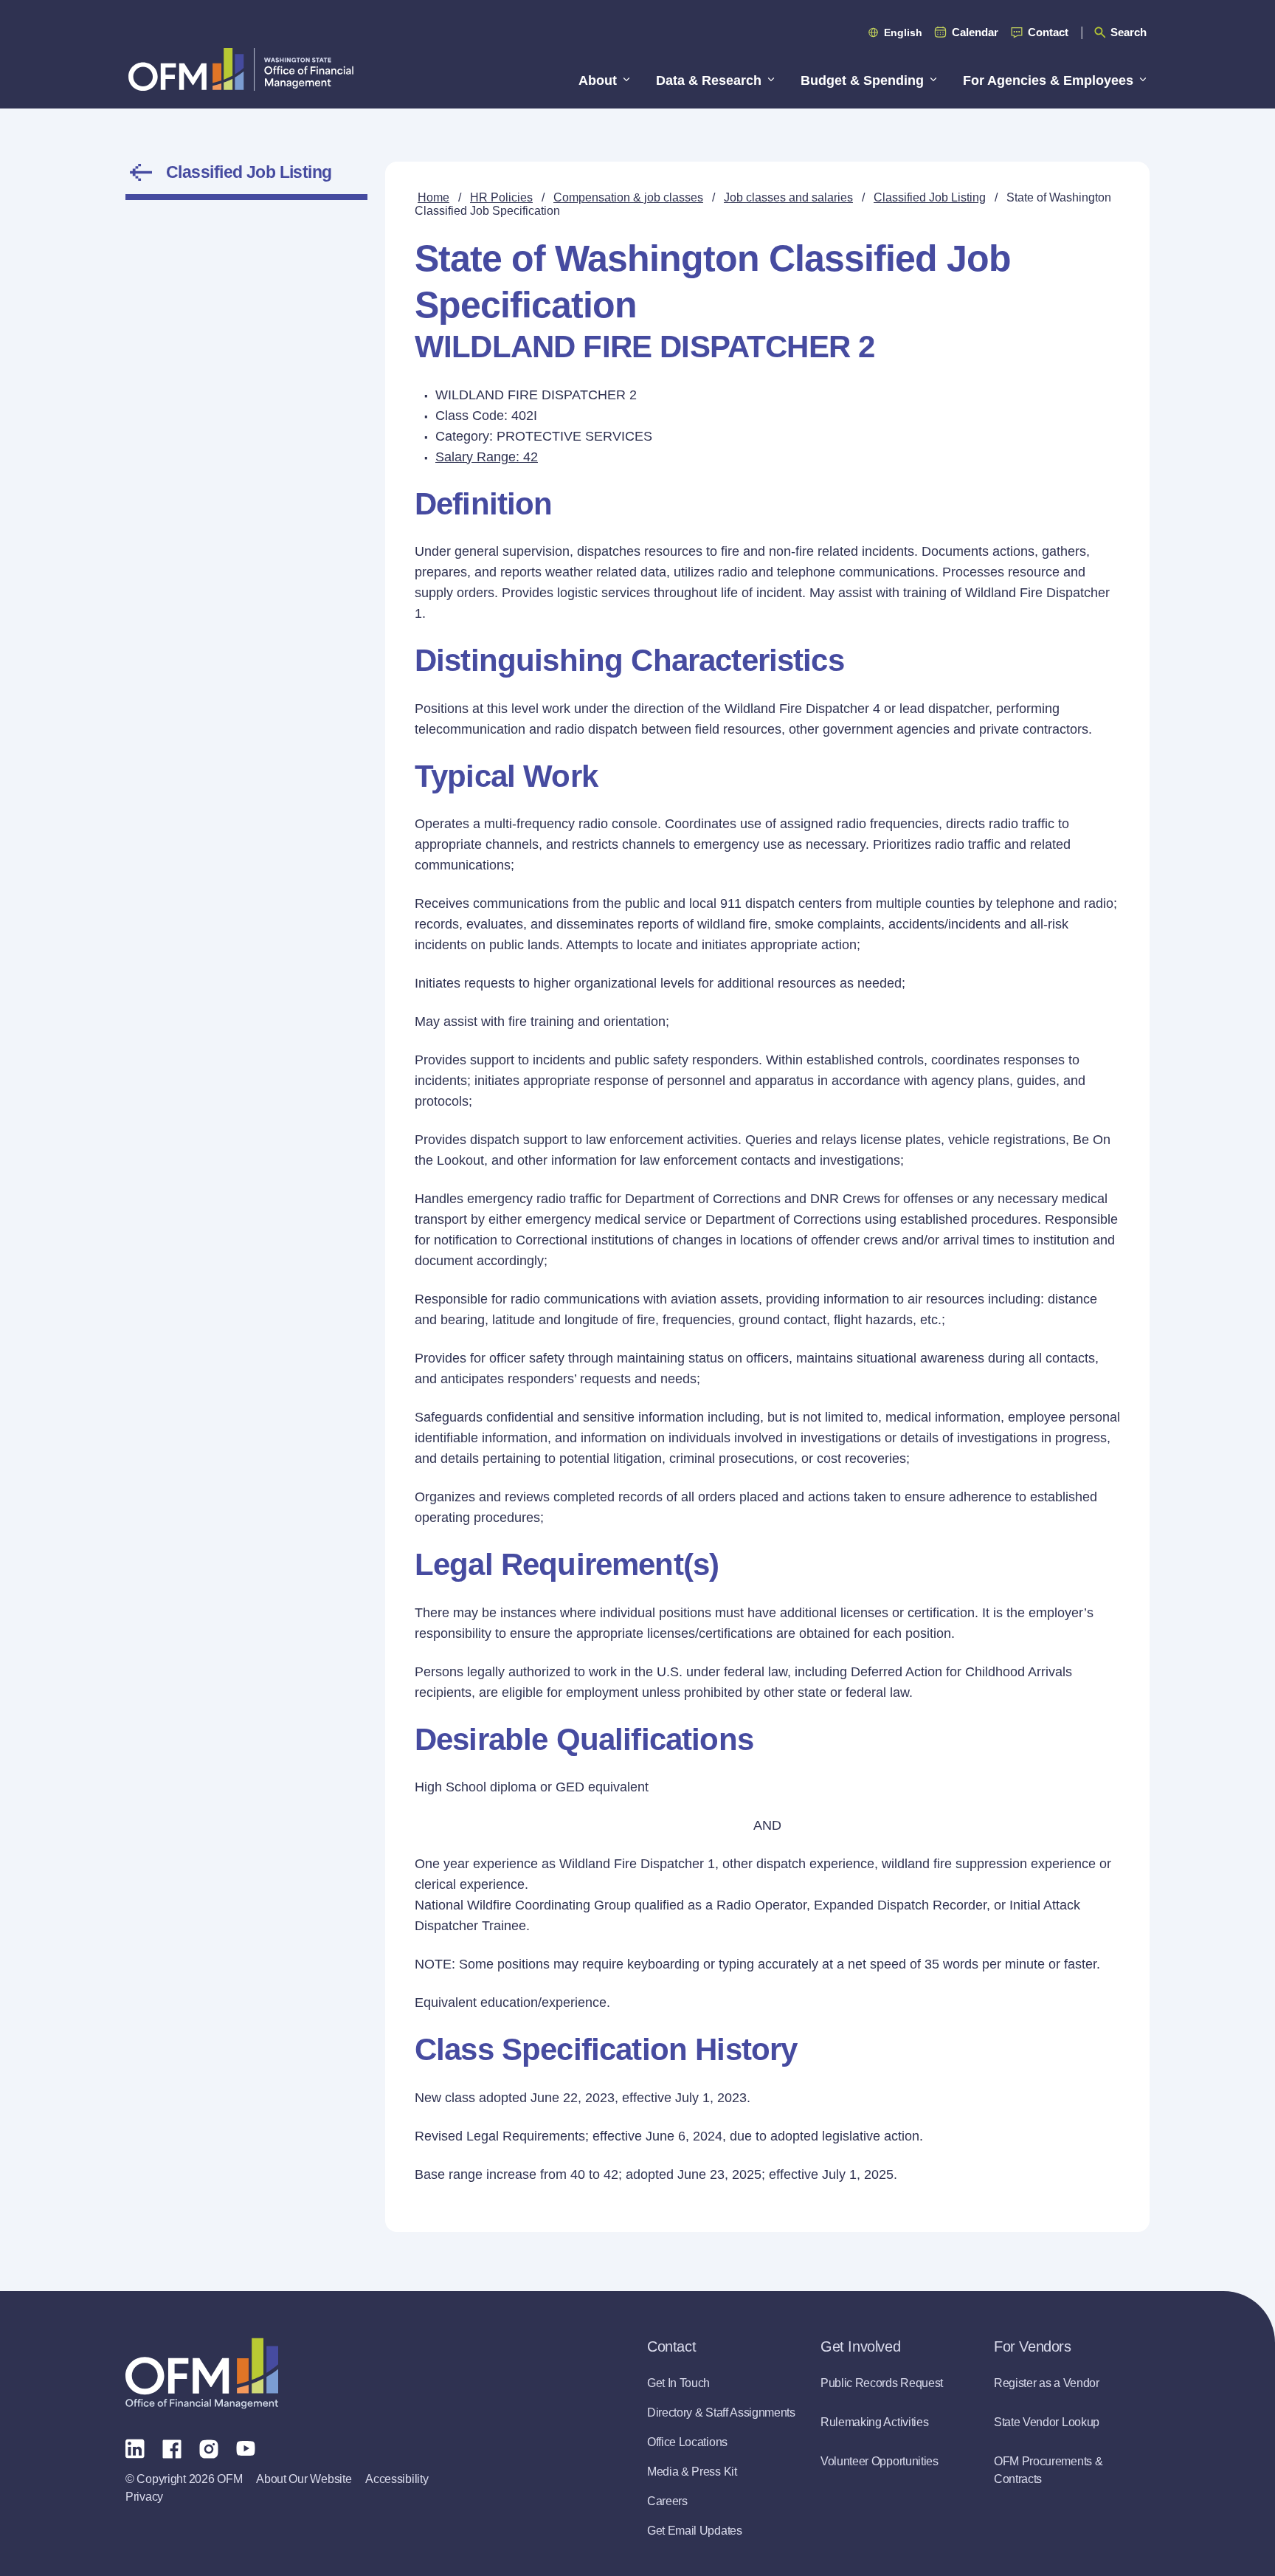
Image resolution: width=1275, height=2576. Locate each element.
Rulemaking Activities (874, 2422)
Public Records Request (882, 2383)
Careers (667, 2501)
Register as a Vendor (1047, 2383)
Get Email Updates (695, 2531)
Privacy (144, 2497)
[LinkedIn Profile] (135, 2448)
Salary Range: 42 (487, 457)
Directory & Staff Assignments (721, 2413)
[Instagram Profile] (209, 2448)
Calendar (975, 32)
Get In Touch (678, 2383)
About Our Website (304, 2479)
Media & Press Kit (692, 2472)
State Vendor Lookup (1047, 2422)
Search (1129, 32)
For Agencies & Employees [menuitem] (1048, 80)
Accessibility (397, 2479)
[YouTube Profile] (246, 2448)
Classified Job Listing (249, 172)
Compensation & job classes (628, 197)
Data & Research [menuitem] (709, 80)
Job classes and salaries (788, 197)
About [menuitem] (598, 80)
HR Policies (501, 197)
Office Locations (687, 2442)
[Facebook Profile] (172, 2448)
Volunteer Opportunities (880, 2461)
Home (433, 197)
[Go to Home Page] (241, 69)
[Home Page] (202, 2373)
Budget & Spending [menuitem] (862, 80)
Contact (1048, 32)
